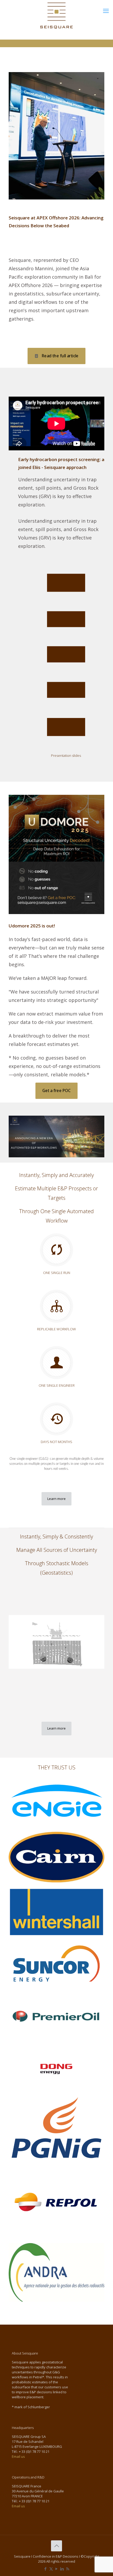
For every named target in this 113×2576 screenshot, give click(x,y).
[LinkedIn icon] (62, 2569)
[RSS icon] (68, 2569)
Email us (18, 2456)
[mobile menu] (106, 10)
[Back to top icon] (56, 2546)
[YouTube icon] (57, 2569)
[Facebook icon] (46, 2569)
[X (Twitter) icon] (51, 2569)
